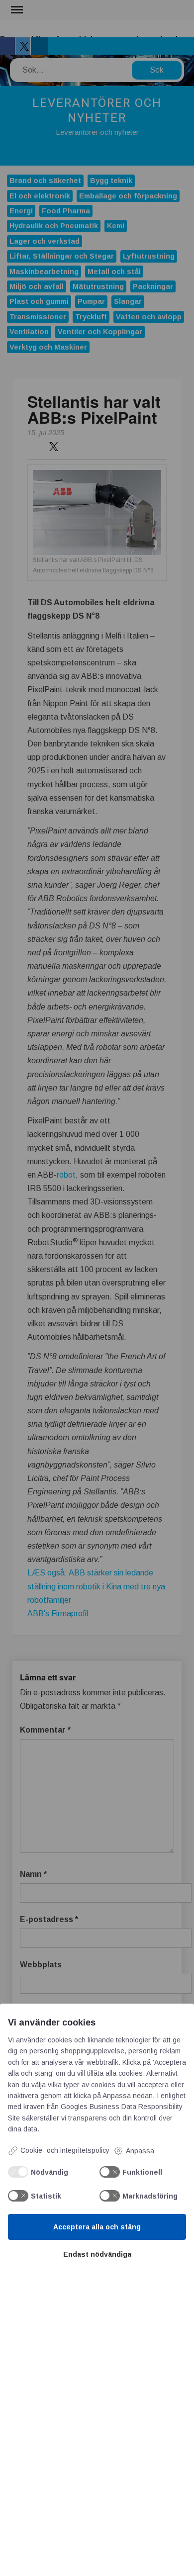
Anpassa (140, 2151)
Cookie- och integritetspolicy (65, 2150)
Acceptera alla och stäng (97, 2227)
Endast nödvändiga (97, 2254)
